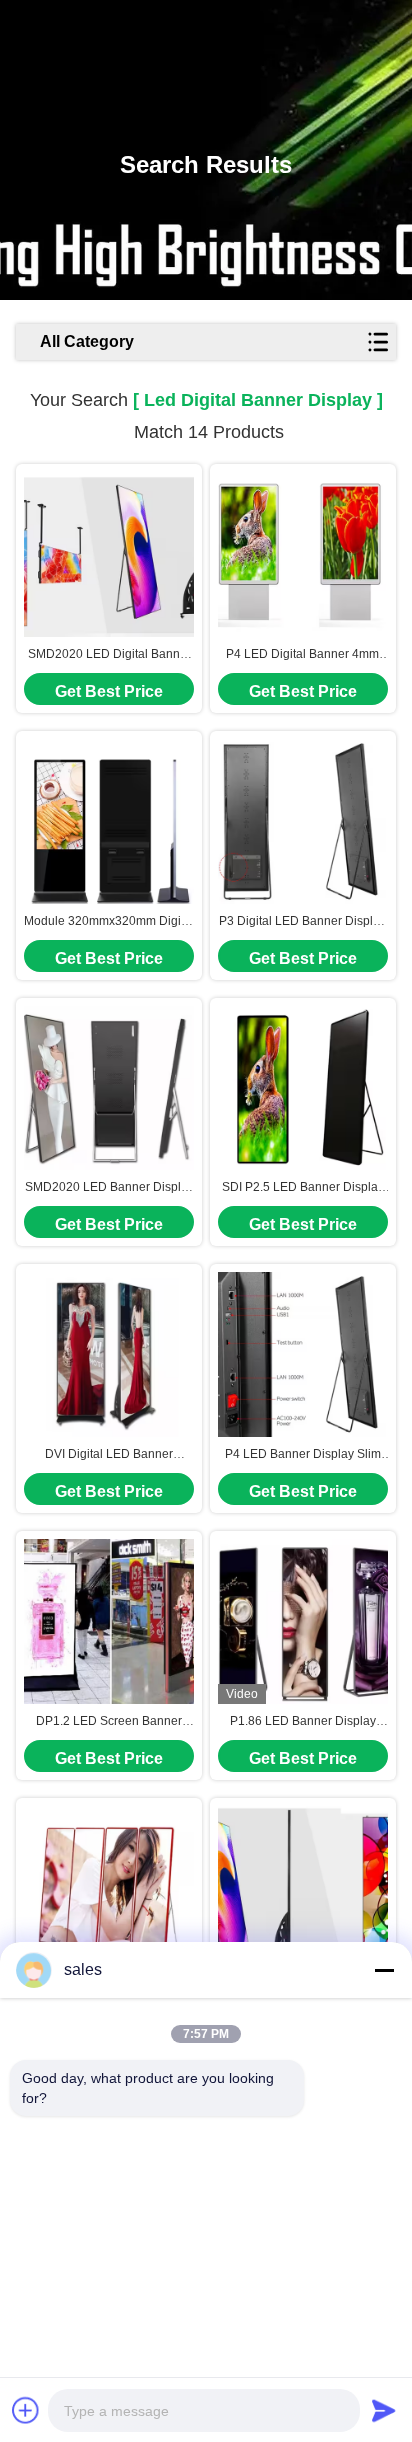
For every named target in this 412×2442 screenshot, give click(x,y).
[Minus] (384, 1970)
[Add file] (26, 2410)
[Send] (384, 2410)
